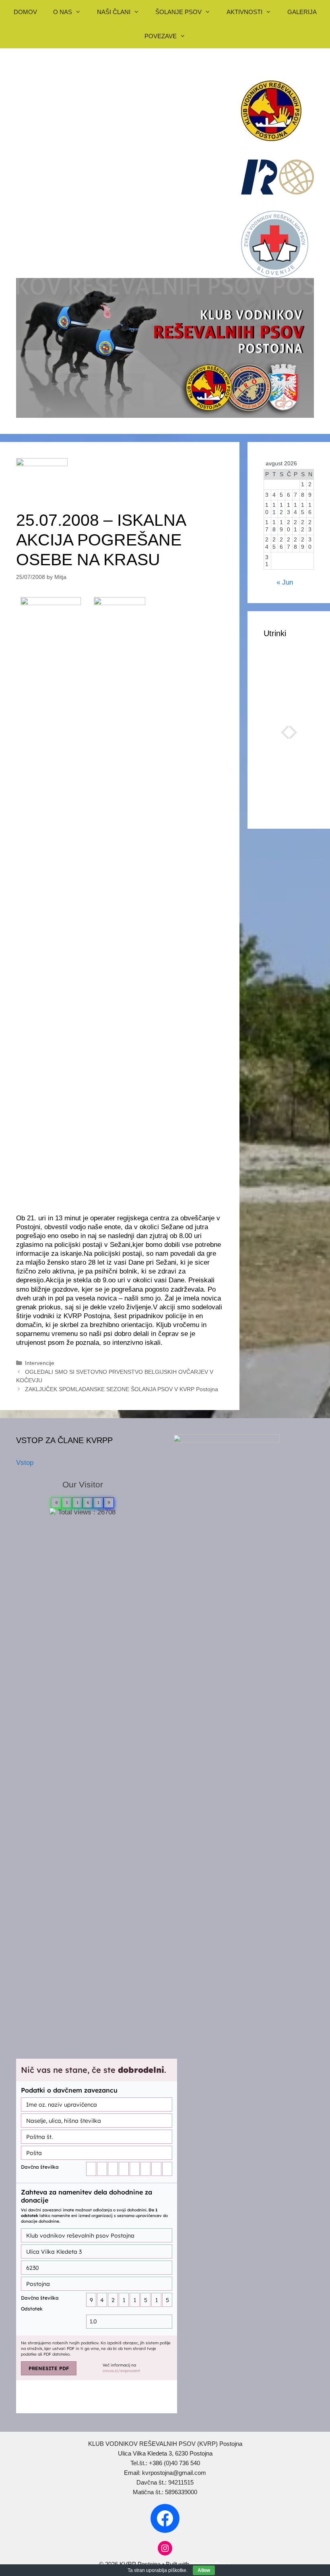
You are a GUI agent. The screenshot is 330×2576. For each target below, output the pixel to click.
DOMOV (25, 12)
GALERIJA (302, 12)
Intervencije (40, 1363)
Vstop (25, 1463)
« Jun (285, 582)
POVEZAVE (161, 36)
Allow (204, 2570)
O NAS (63, 12)
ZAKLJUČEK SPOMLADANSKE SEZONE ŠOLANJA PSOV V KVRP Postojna (122, 1389)
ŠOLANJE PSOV (178, 12)
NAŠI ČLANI (114, 12)
